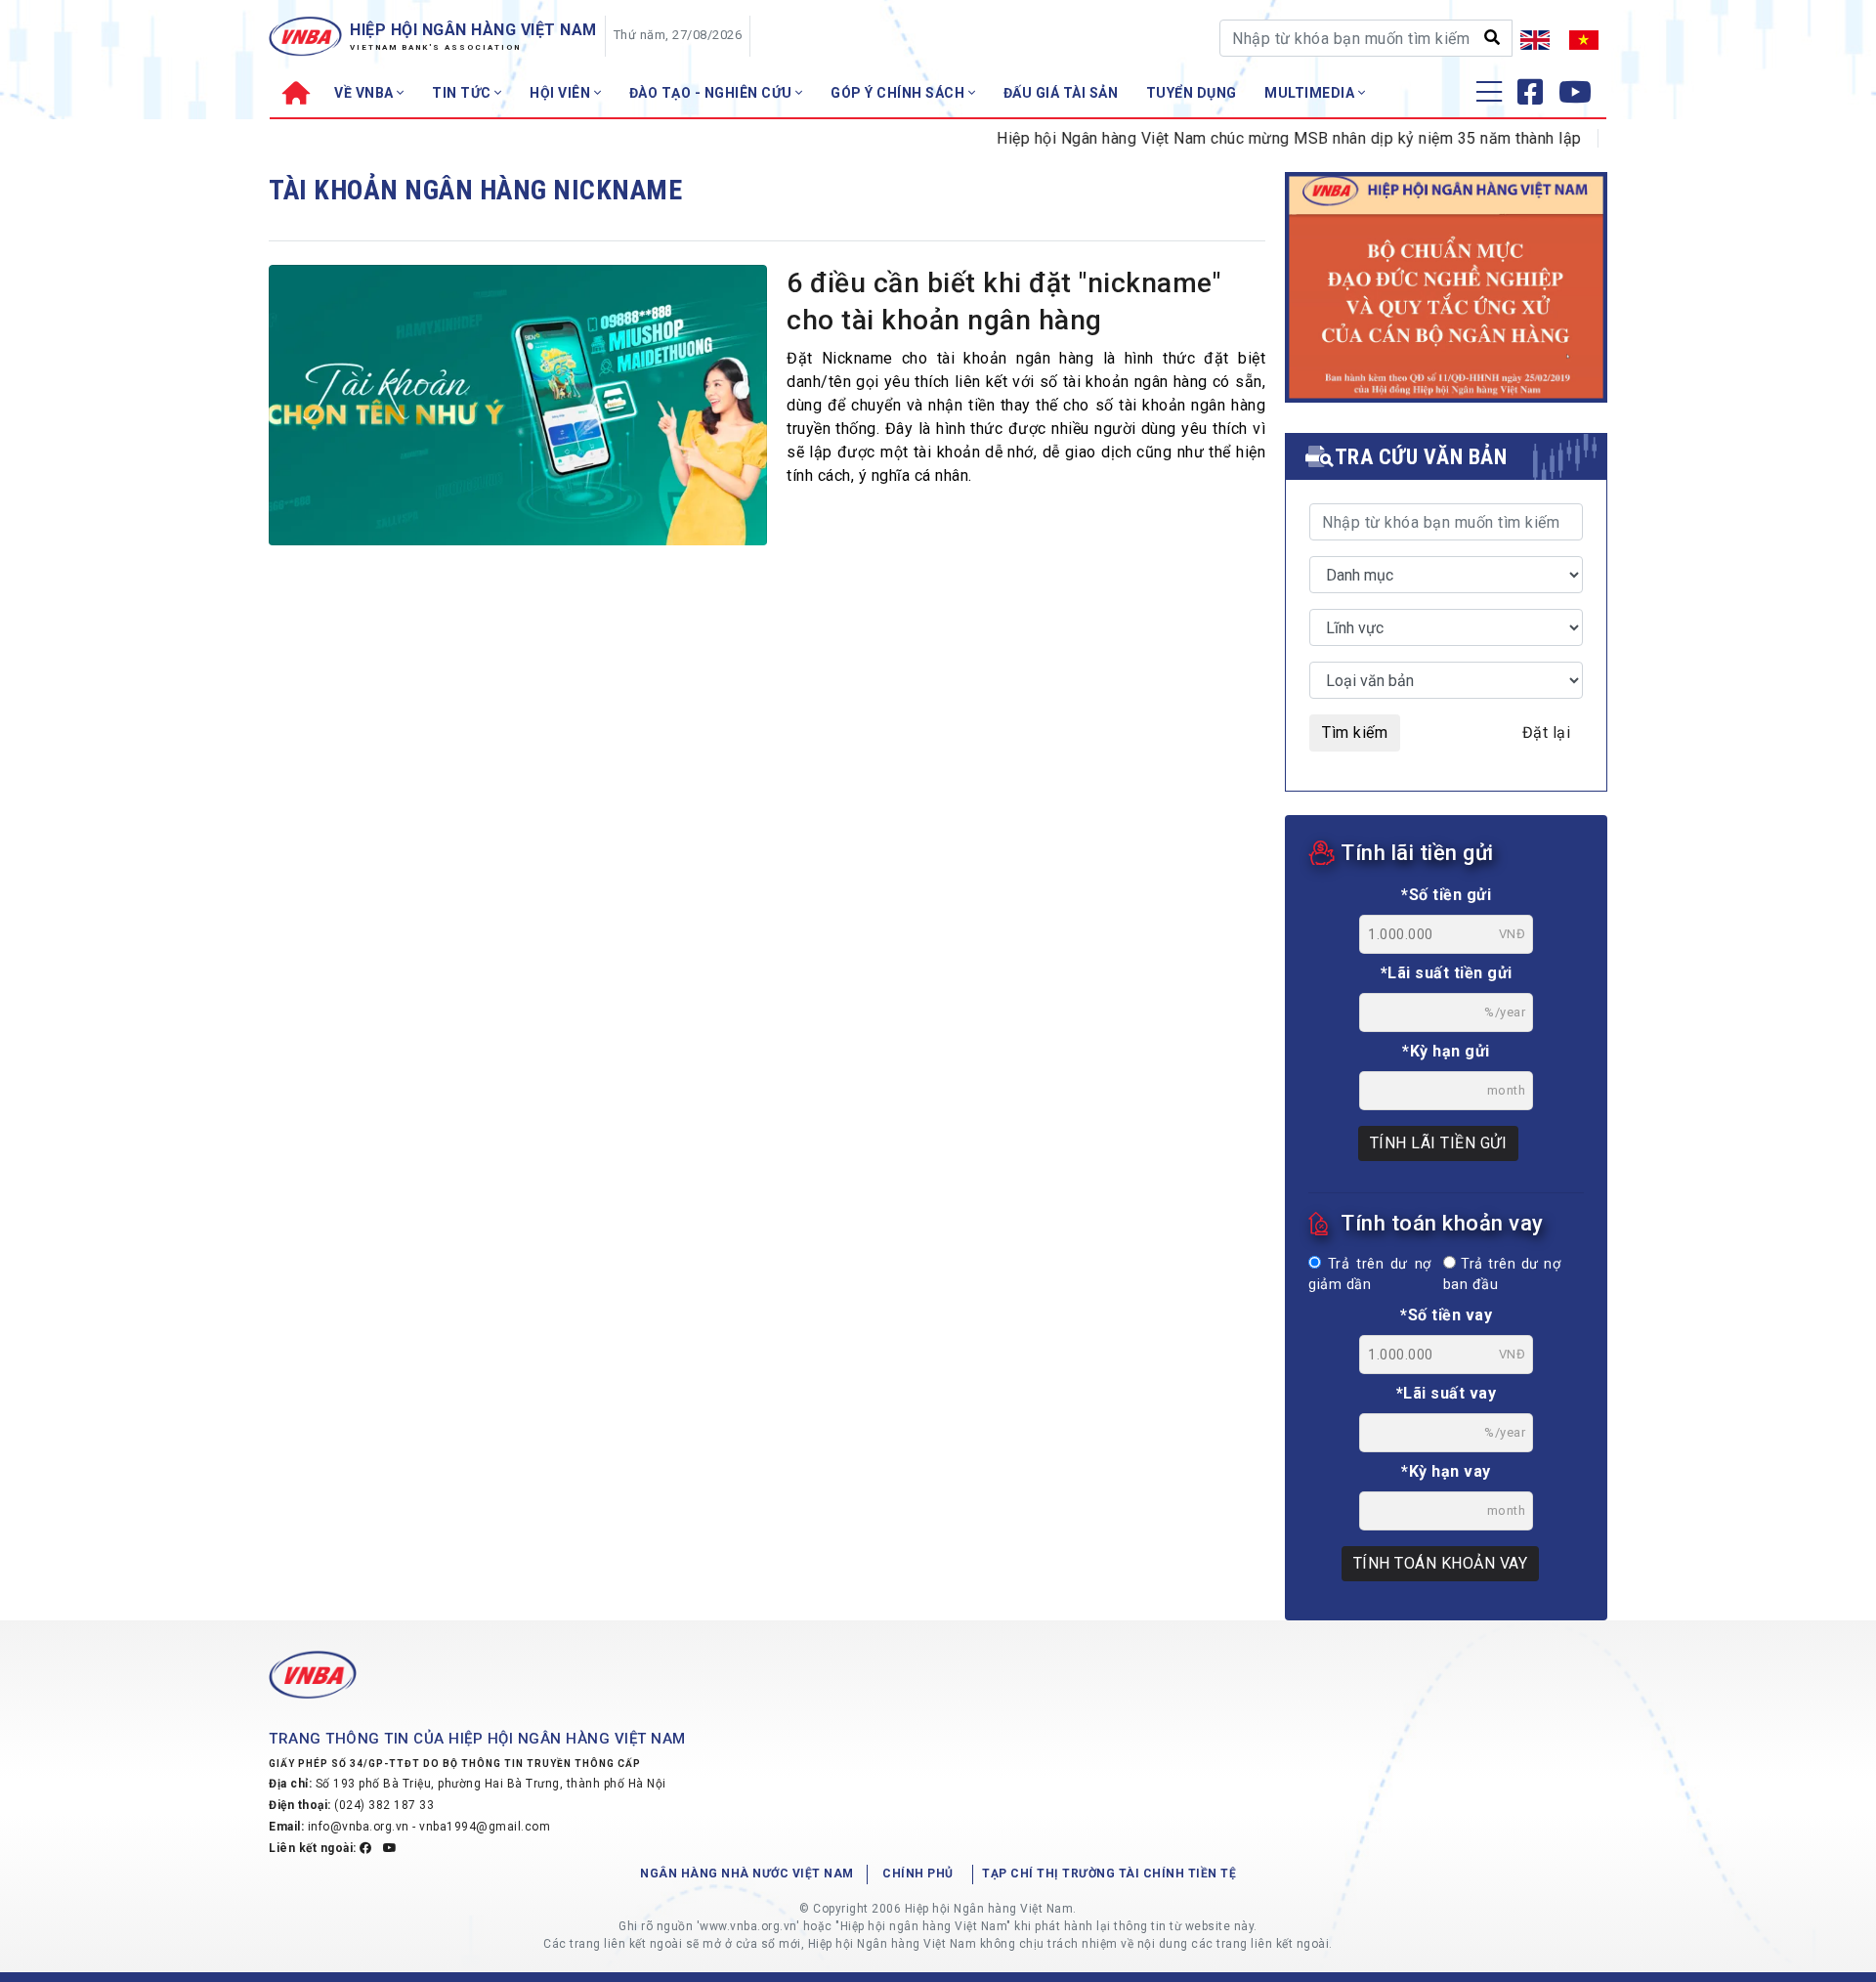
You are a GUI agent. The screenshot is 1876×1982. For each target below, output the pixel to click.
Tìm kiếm (1355, 732)
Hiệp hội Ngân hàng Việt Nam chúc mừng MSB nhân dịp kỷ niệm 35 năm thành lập (1255, 138)
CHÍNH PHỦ (918, 1874)
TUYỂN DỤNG (1192, 93)
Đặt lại (1547, 732)
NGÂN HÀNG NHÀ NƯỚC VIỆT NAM (747, 1874)
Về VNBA (365, 93)
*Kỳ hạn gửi (1446, 1051)
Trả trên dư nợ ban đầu (1502, 1275)
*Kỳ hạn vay (1446, 1471)
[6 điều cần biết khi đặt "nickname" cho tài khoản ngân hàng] (518, 410)
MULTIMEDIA (1311, 93)
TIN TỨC (463, 93)
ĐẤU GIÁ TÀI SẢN (1061, 93)
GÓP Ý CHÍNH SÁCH (899, 93)
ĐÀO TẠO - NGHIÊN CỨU (713, 93)
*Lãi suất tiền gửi (1447, 973)
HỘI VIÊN (562, 93)
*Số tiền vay (1446, 1315)
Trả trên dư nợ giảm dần (1370, 1275)
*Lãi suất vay (1447, 1393)
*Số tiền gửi (1446, 895)
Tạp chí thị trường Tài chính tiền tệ (1109, 1874)
